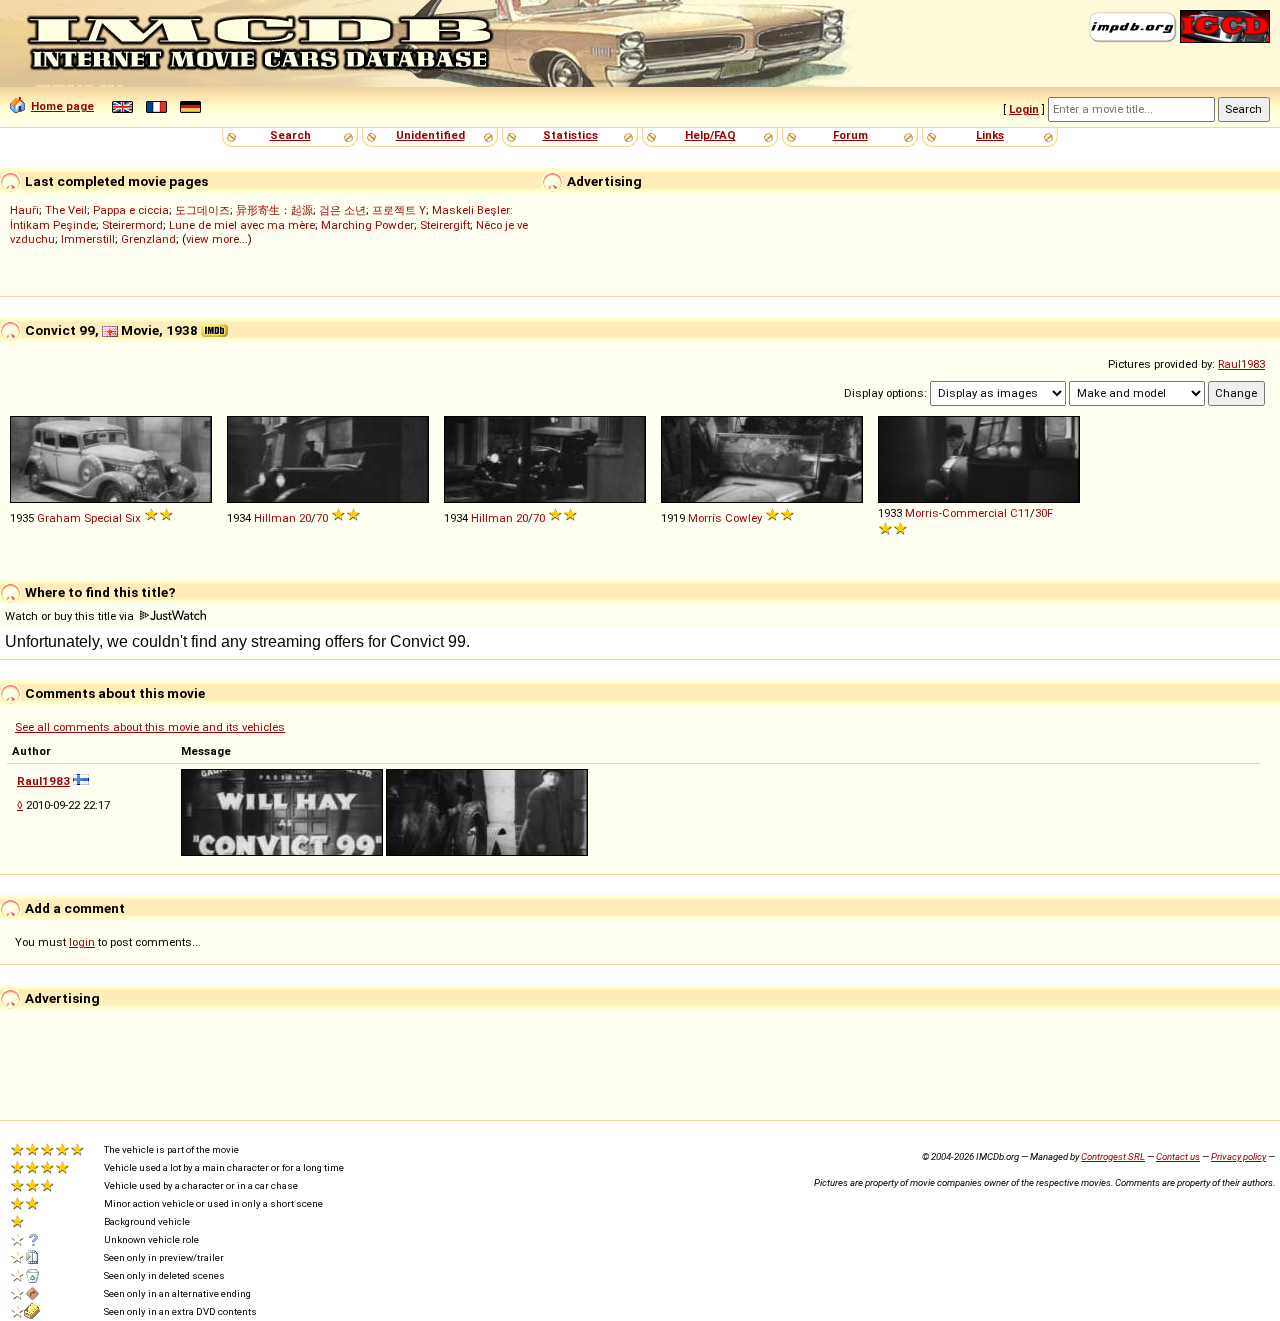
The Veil (66, 210)
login (82, 942)
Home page (62, 106)
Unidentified (430, 135)
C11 (1020, 513)
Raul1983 (1241, 364)
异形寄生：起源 (274, 210)
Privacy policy (1238, 1156)
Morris (705, 518)
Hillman (275, 518)
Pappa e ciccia (131, 210)
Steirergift (445, 225)
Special (103, 518)
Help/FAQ (710, 135)
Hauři (24, 210)
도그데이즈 (202, 210)
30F (1044, 513)
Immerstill (88, 239)
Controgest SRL (1113, 1156)
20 (305, 518)
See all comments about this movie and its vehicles (150, 727)
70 (322, 518)
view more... (217, 239)
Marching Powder (367, 225)
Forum (850, 135)
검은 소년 (342, 210)
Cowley (743, 518)
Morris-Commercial (956, 513)
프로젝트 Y (399, 210)
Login (1024, 109)
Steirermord (132, 225)
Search (290, 135)
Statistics (570, 135)
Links (990, 135)
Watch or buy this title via (71, 616)
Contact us (1178, 1156)
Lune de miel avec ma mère (242, 225)
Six (133, 518)
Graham (59, 518)
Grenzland (148, 239)
